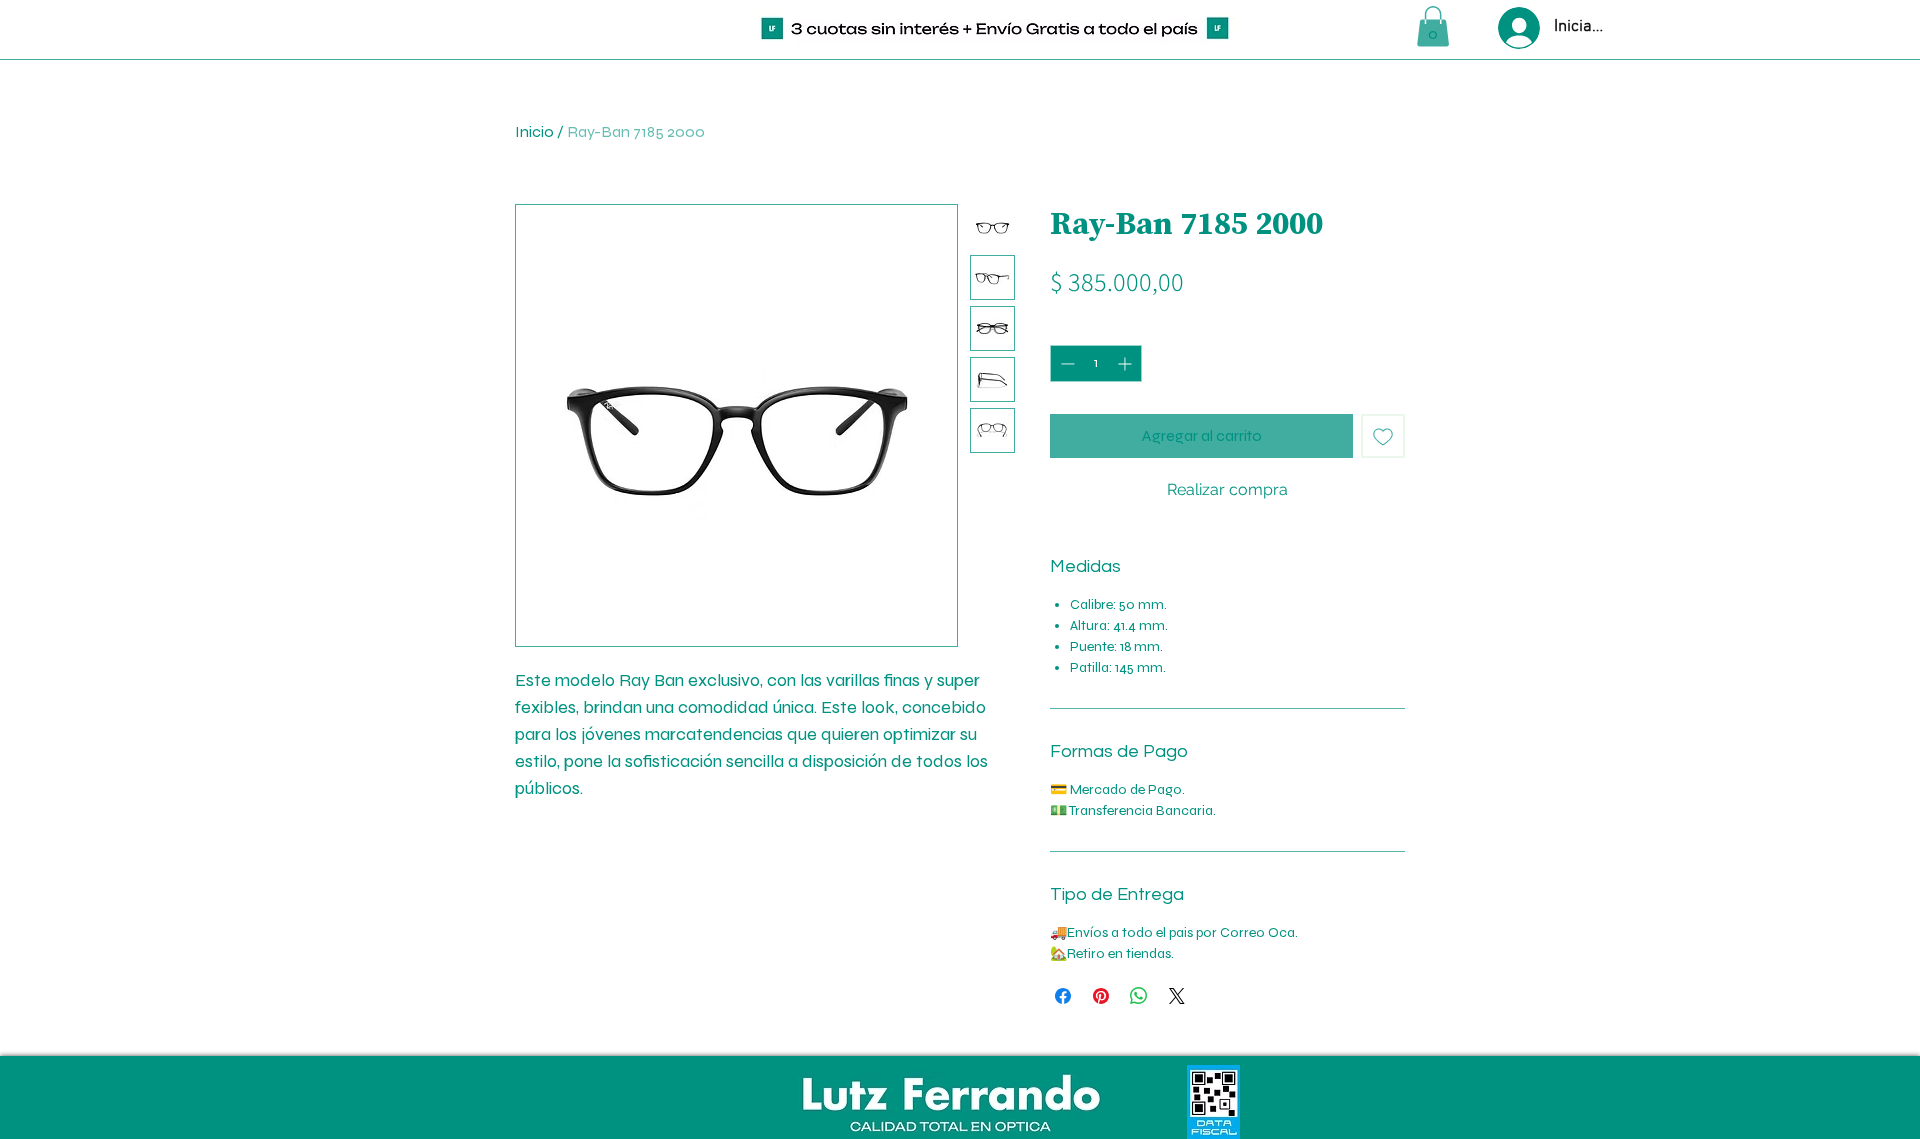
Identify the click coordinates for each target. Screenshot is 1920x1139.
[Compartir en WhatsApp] (1139, 996)
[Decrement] (1065, 363)
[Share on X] (1177, 996)
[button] (1433, 26)
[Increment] (1126, 363)
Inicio (534, 131)
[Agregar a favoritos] (1383, 436)
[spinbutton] (1096, 363)
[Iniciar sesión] (1516, 28)
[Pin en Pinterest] (1101, 996)
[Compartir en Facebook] (1063, 996)
